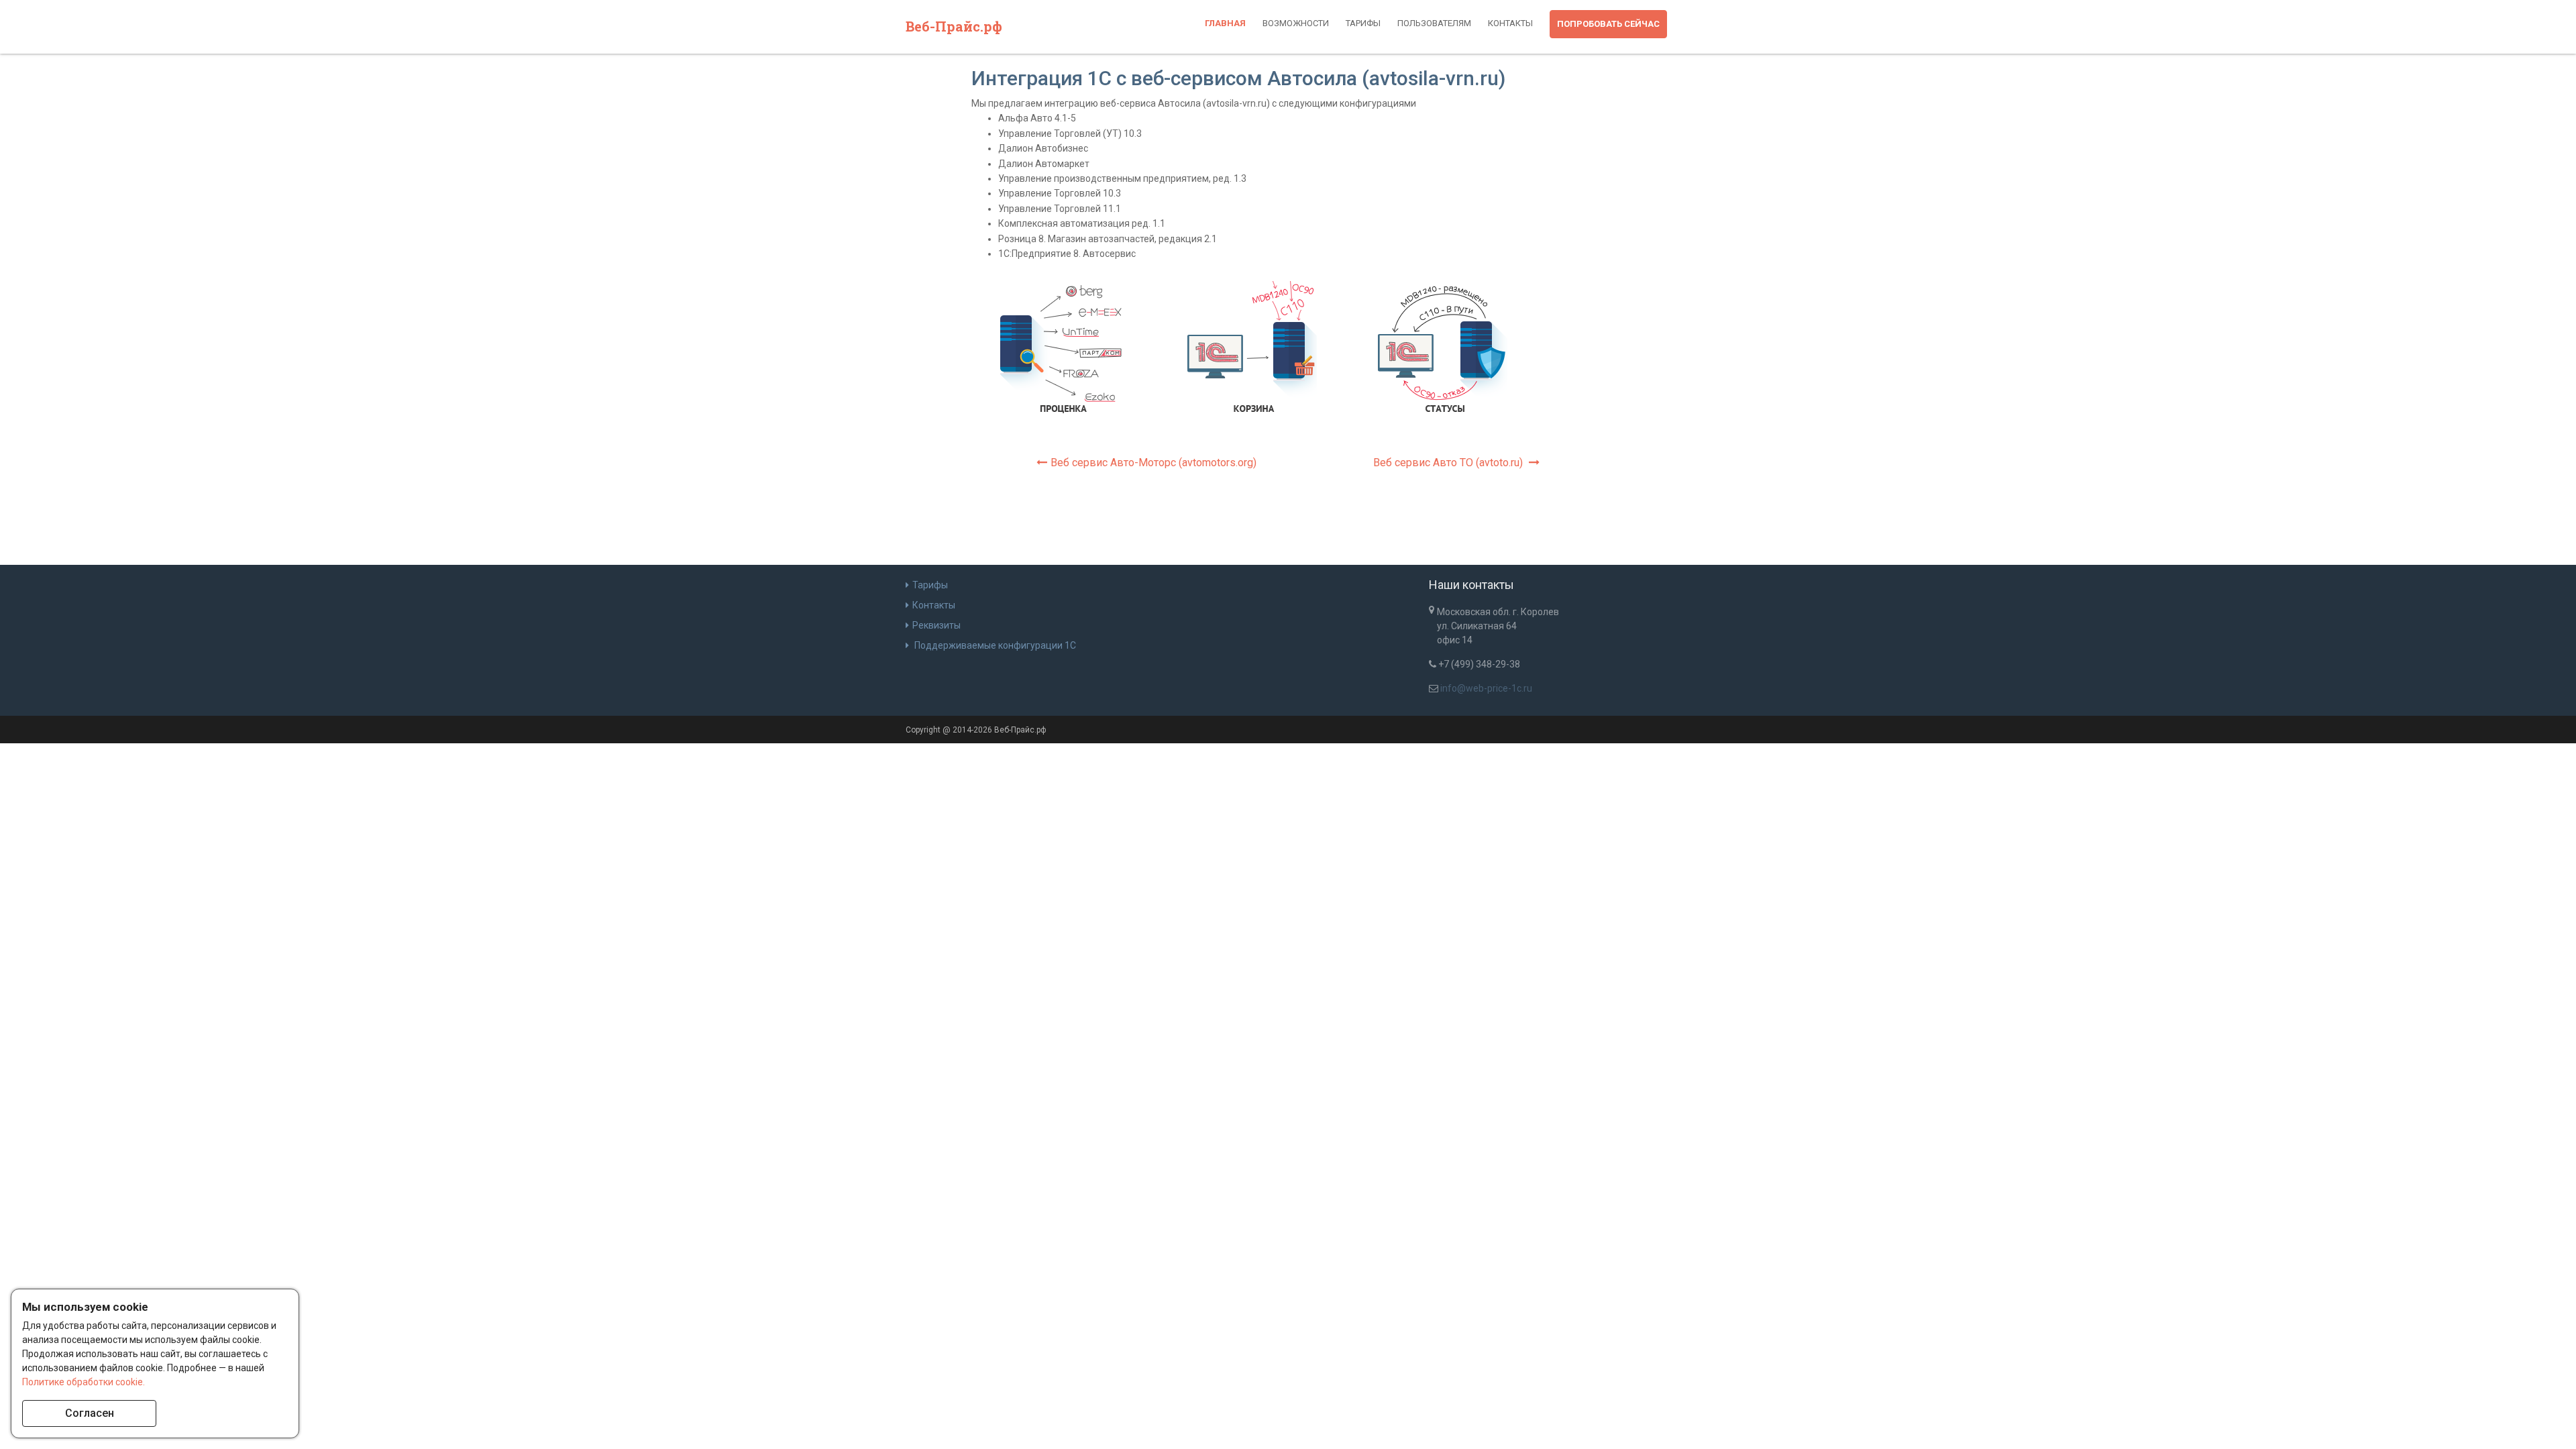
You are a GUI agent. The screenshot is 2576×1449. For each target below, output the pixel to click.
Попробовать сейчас (1608, 24)
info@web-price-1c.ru (1486, 688)
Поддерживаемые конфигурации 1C (994, 645)
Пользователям (1434, 23)
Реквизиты (936, 625)
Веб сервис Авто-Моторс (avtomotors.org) (1153, 463)
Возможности (1296, 23)
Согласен (90, 1413)
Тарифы (1363, 23)
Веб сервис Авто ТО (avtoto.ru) (1449, 463)
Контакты (1510, 23)
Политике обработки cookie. (84, 1382)
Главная (1225, 23)
